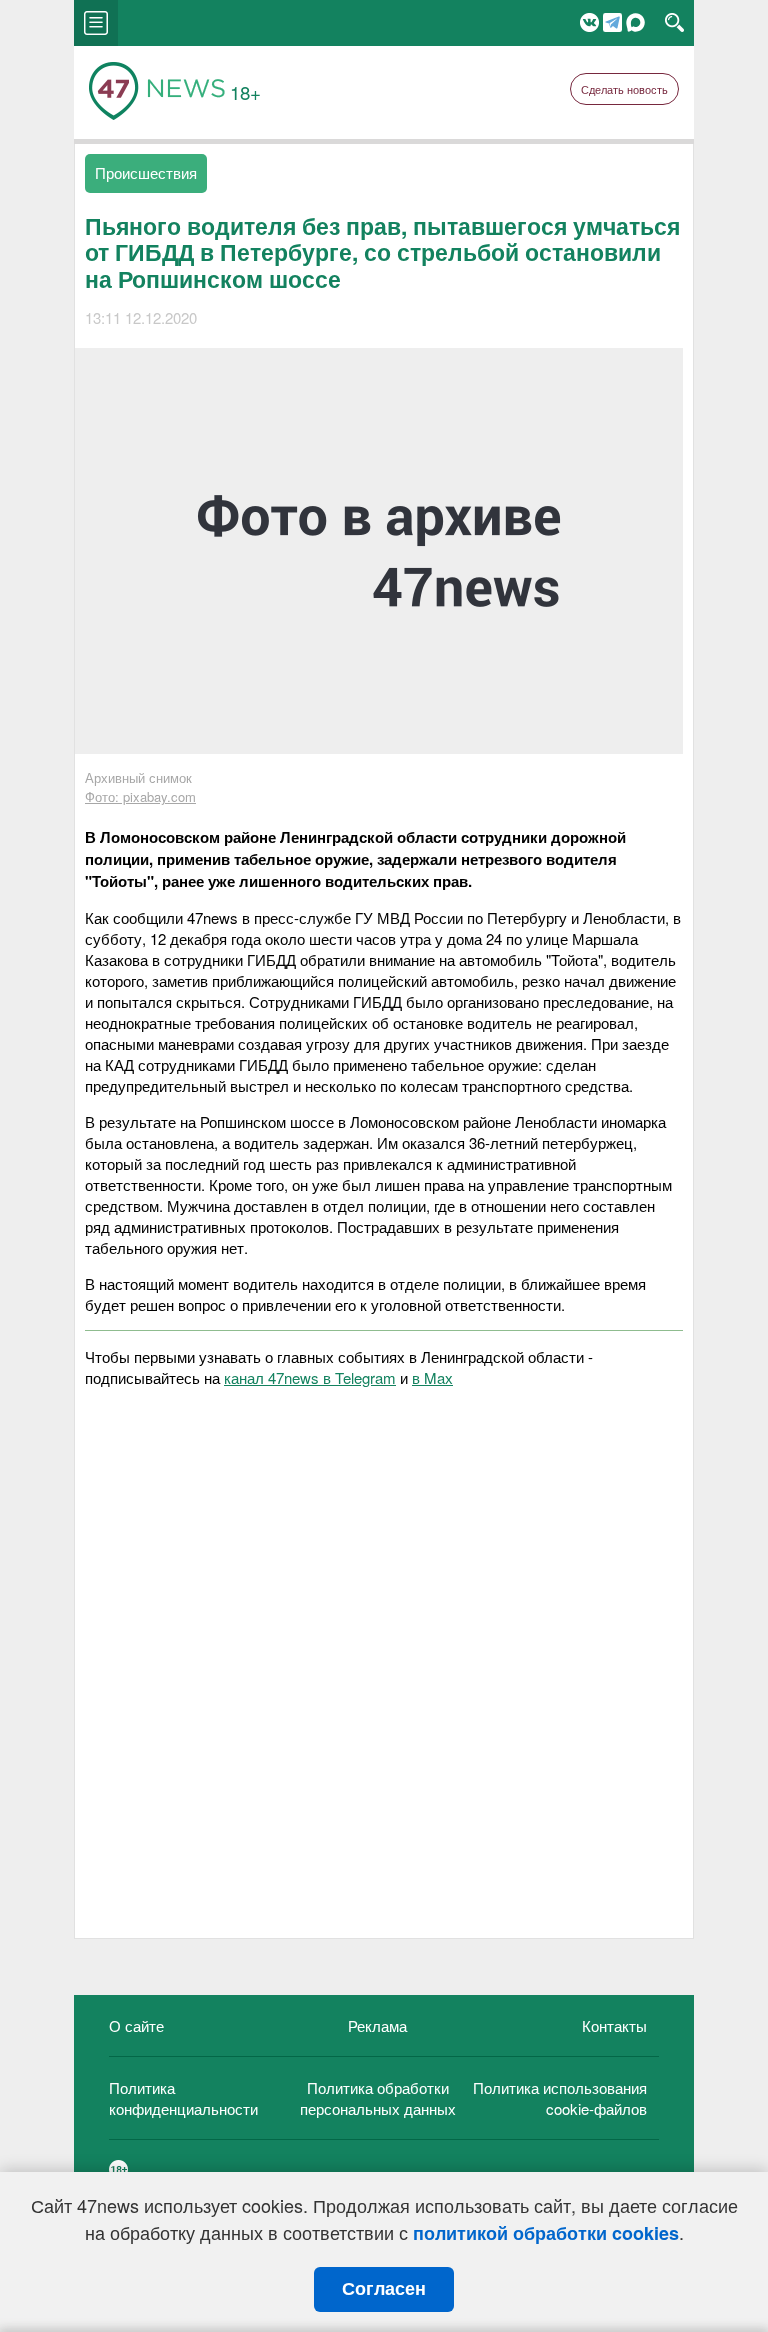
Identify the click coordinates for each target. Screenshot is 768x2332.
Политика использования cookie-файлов (560, 2098)
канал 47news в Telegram (310, 1377)
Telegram (612, 22)
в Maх (432, 1377)
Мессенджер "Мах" (635, 22)
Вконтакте (589, 22)
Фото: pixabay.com (140, 796)
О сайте (136, 2025)
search (674, 23)
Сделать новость (624, 89)
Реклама (377, 2025)
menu (96, 23)
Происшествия (146, 172)
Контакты (614, 2025)
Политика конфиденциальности (183, 2098)
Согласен (384, 2289)
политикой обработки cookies (546, 2233)
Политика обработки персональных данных (378, 2098)
